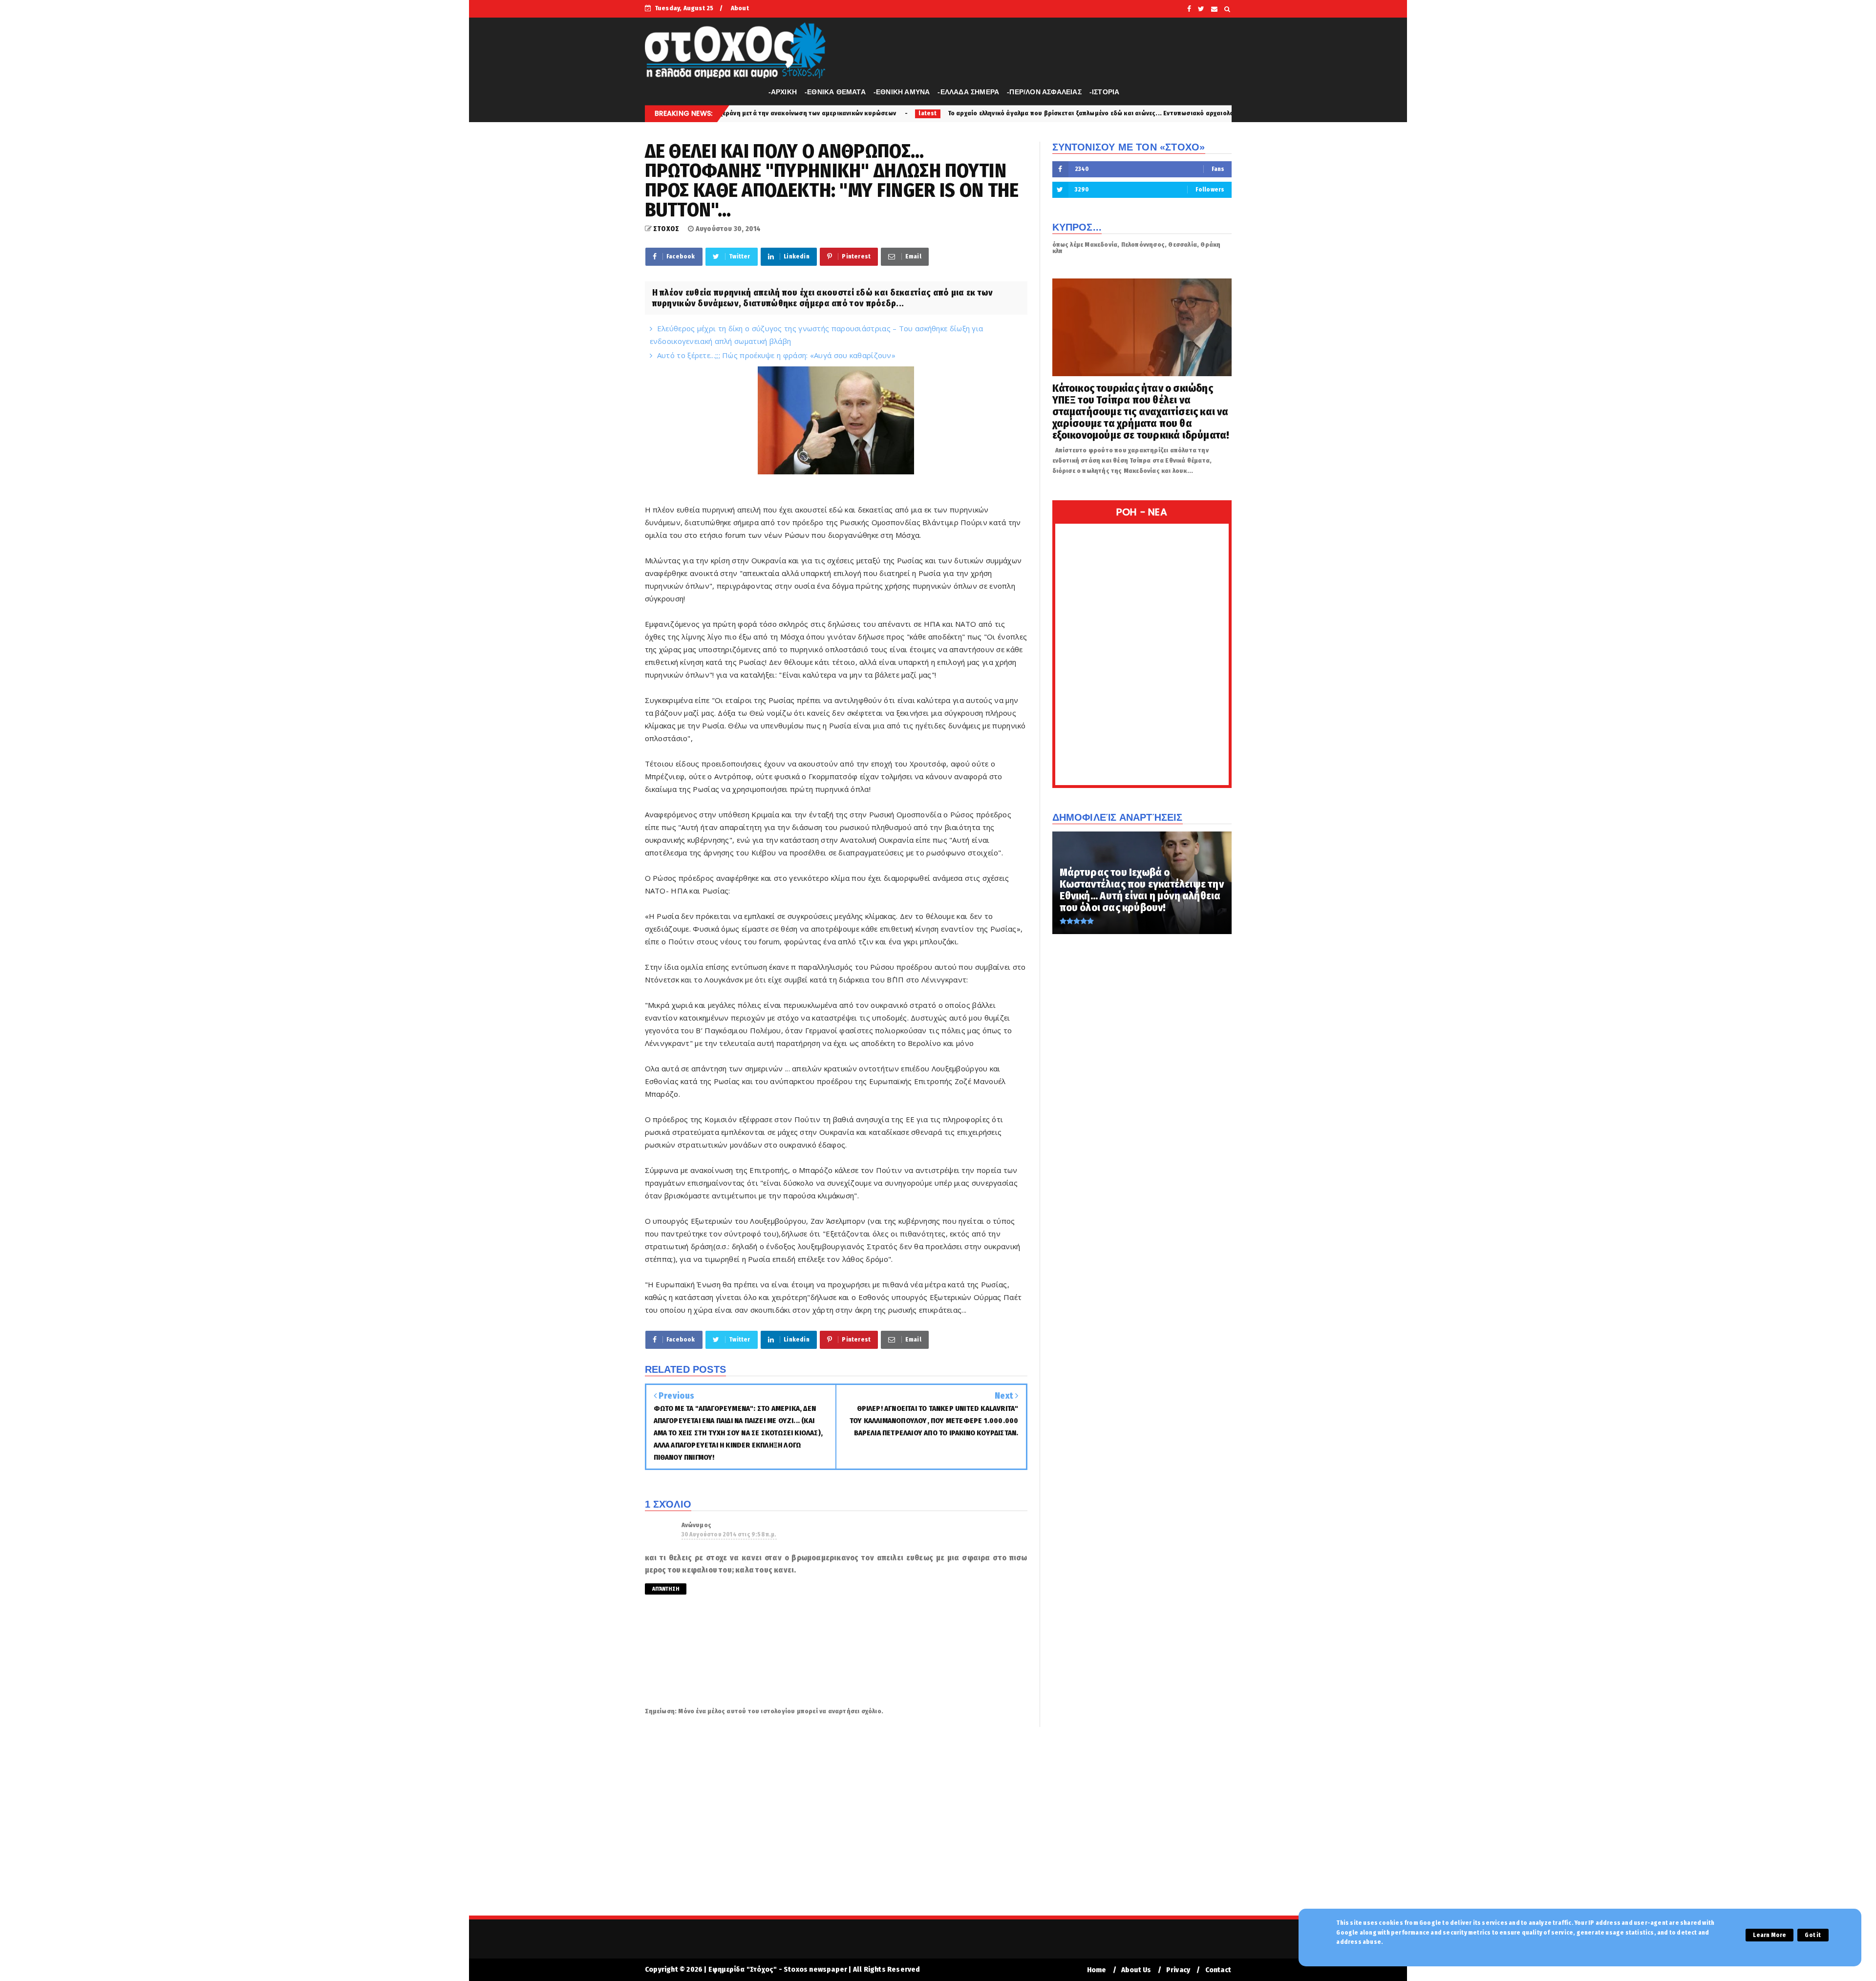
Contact (1218, 1970)
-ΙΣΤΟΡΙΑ (1105, 92)
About (740, 8)
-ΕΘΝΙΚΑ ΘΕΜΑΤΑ (835, 92)
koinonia (1186, 113)
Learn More (1769, 1935)
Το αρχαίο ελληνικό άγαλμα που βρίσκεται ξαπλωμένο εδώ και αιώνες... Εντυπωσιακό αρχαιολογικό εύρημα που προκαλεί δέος (959, 113)
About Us (1136, 1970)
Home (1097, 1970)
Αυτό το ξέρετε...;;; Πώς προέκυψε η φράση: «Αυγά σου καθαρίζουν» (776, 355)
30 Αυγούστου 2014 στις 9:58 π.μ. (729, 1534)
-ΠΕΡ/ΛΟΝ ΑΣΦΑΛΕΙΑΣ (1044, 92)
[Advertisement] (938, 1828)
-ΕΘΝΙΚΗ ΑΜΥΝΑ (902, 92)
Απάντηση (666, 1589)
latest (748, 113)
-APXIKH (783, 92)
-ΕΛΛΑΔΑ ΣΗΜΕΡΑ (968, 92)
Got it (1813, 1935)
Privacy (1178, 1970)
